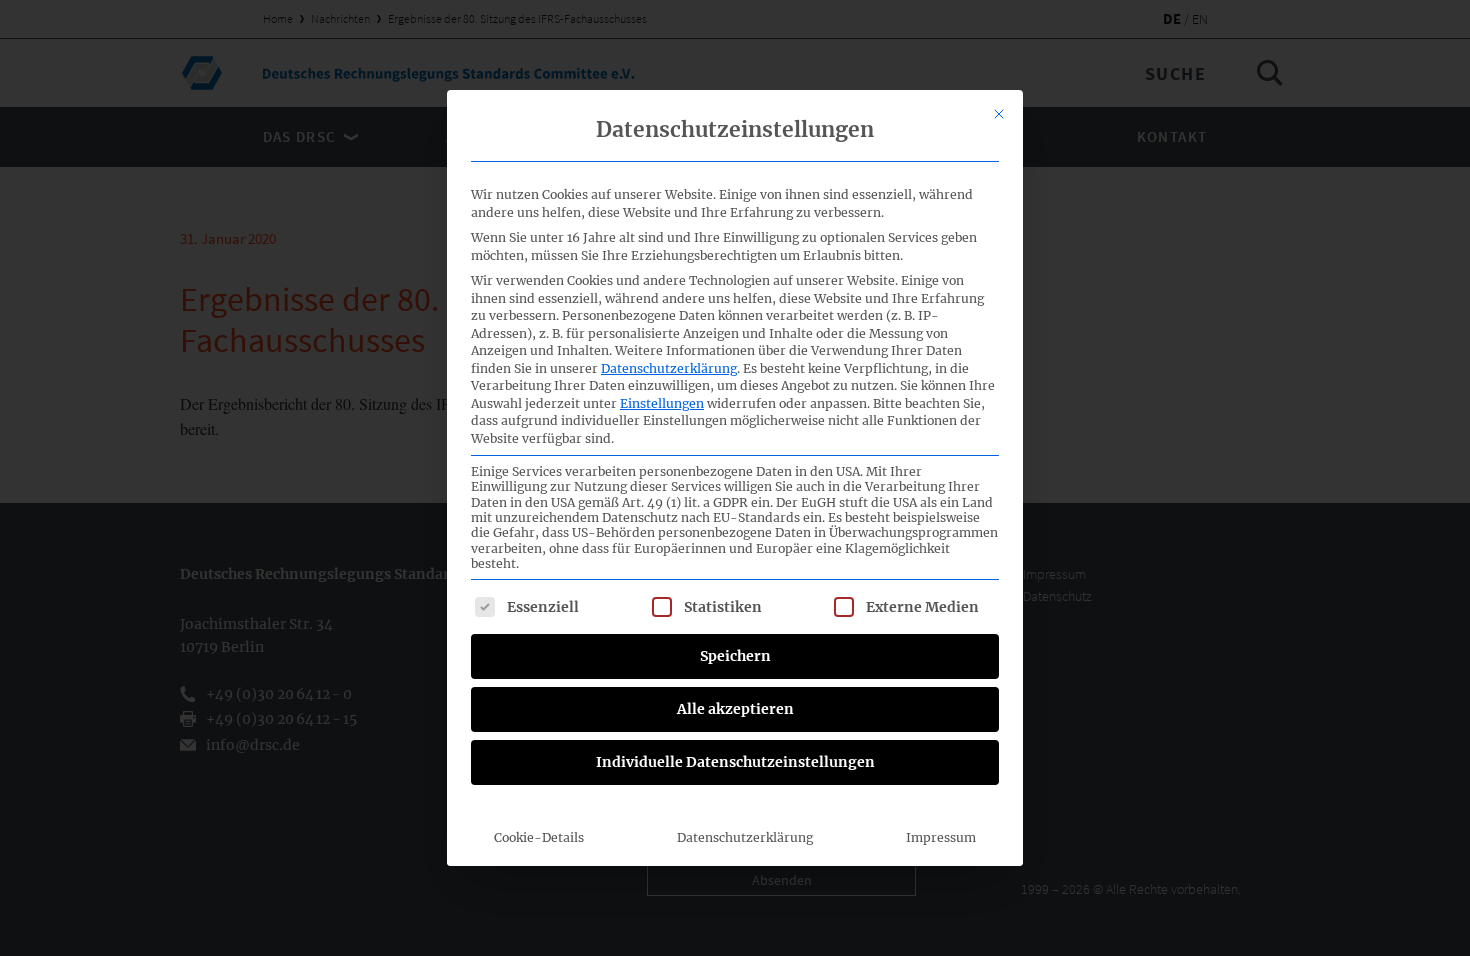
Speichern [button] (735, 656)
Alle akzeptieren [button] (735, 709)
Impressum (941, 837)
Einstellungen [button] (662, 403)
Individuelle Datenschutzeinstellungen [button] (735, 762)
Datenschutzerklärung (669, 368)
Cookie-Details (539, 837)
